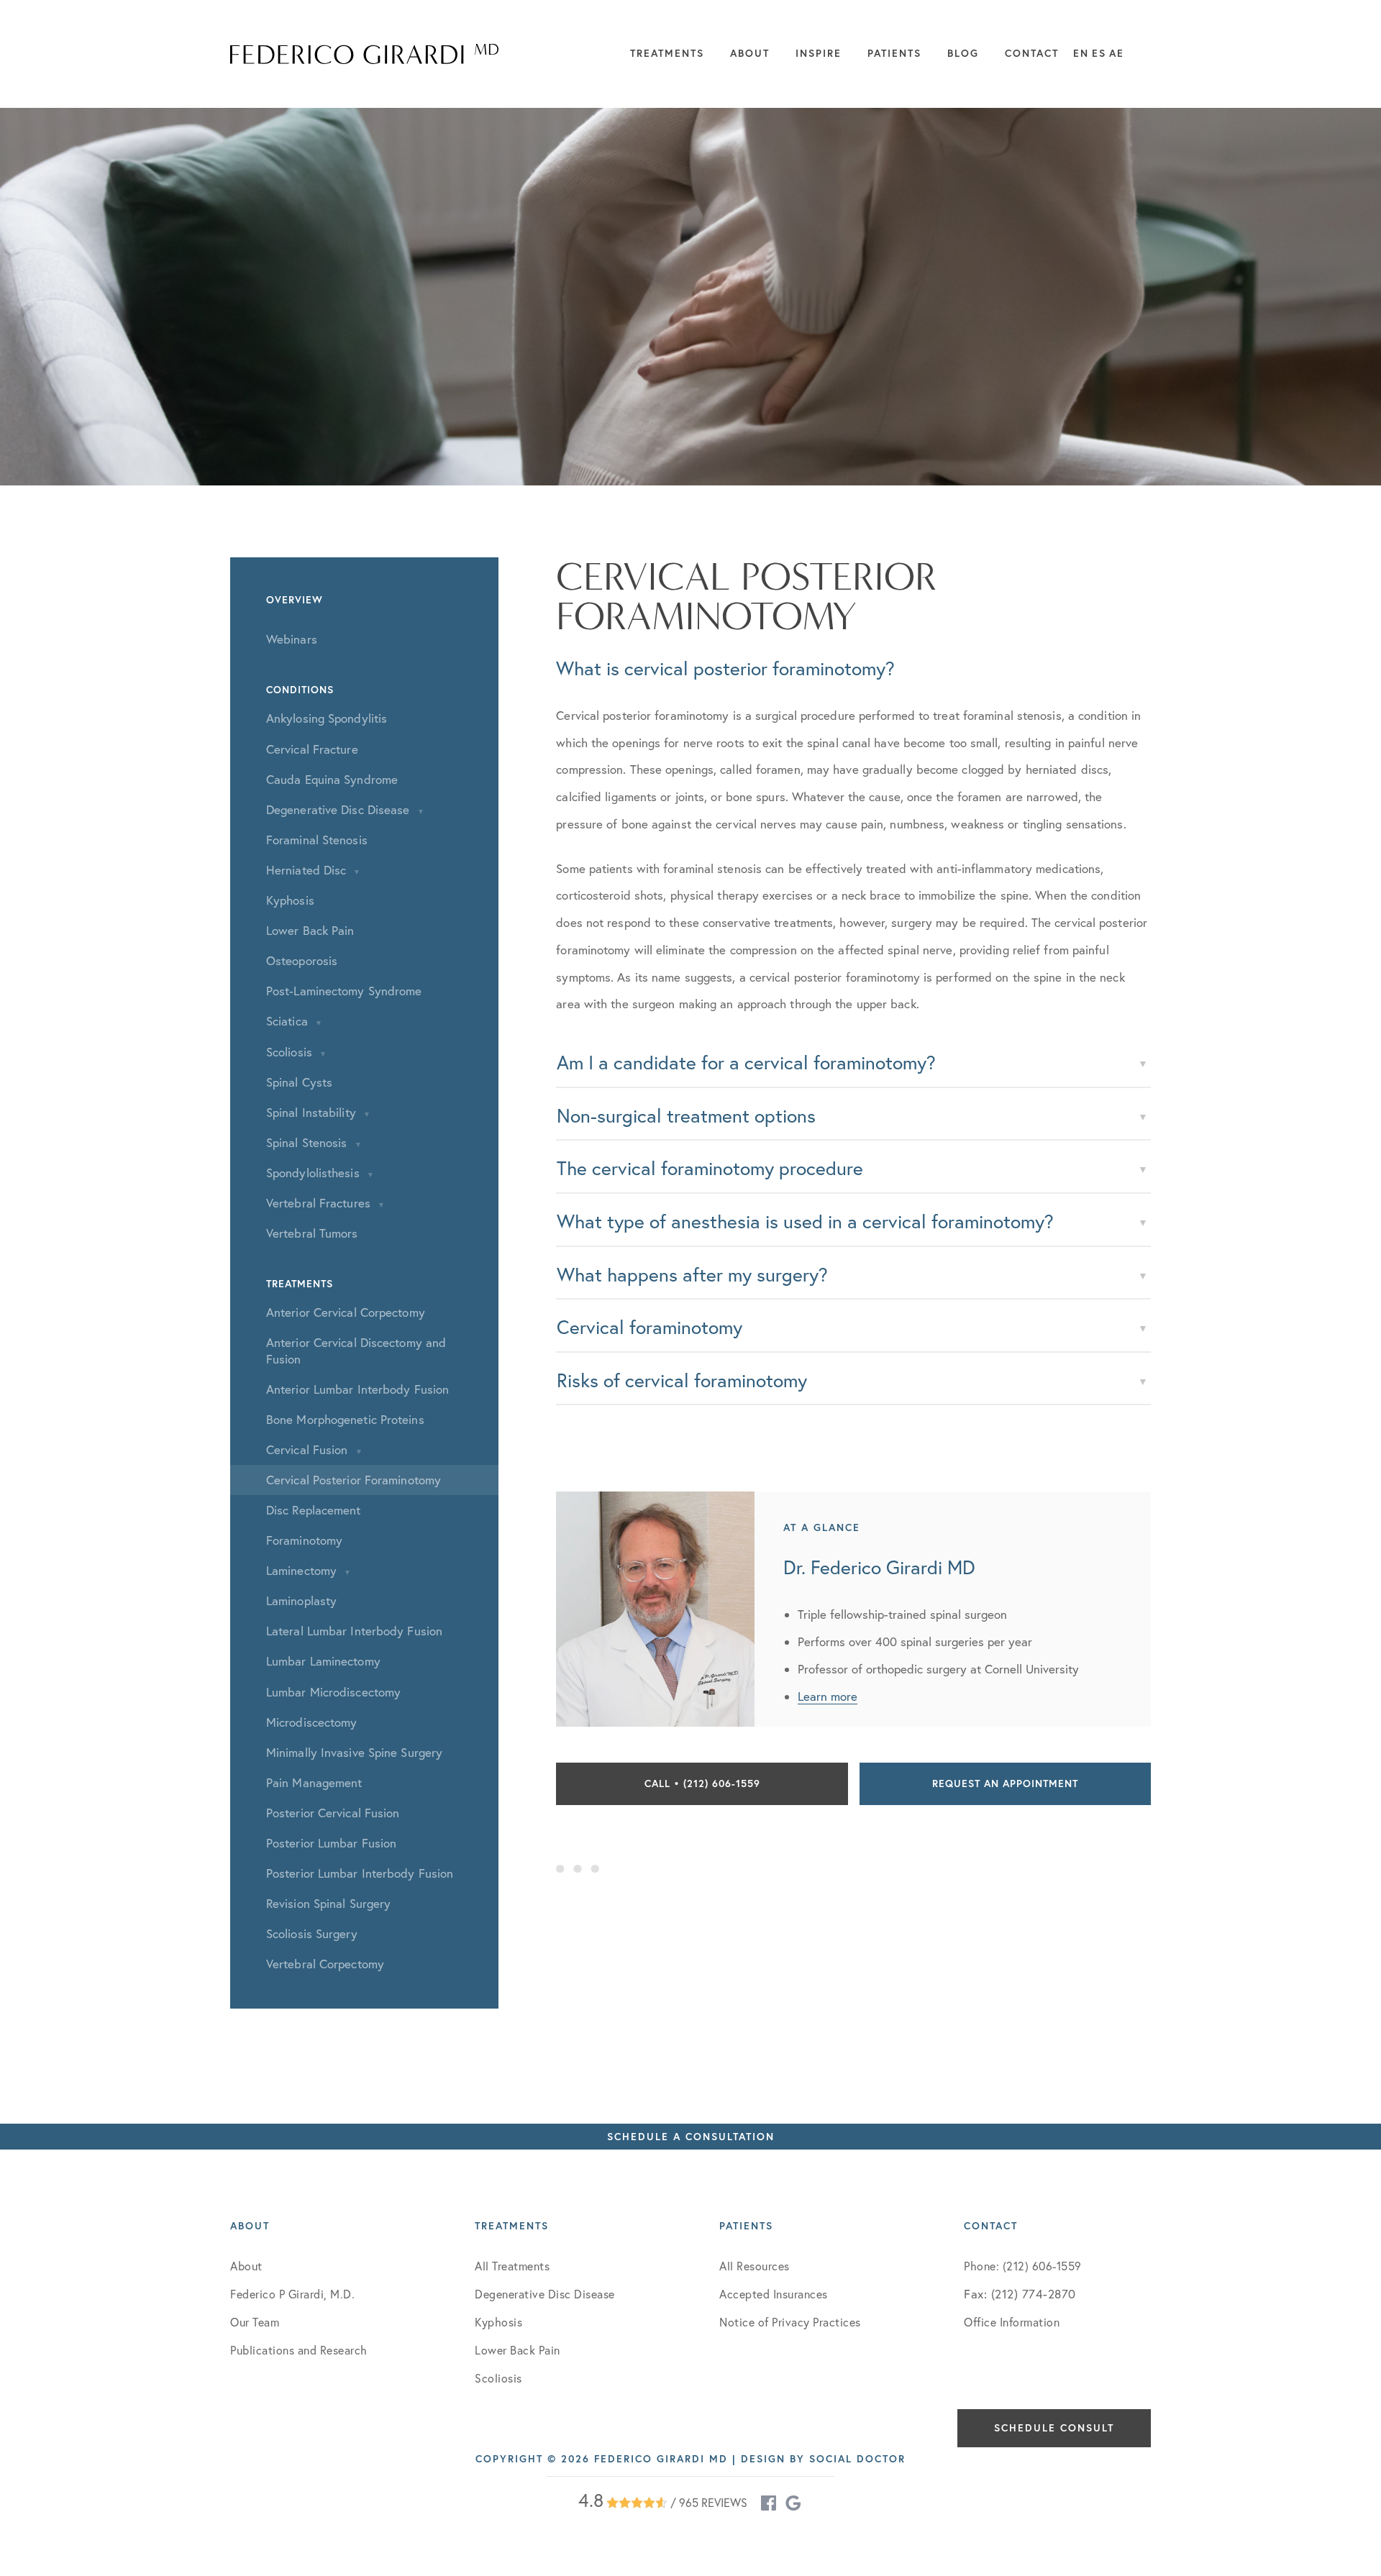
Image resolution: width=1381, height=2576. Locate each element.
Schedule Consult (1054, 2428)
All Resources (755, 2266)
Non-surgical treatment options (686, 1116)
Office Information (1012, 2322)
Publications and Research (299, 2350)
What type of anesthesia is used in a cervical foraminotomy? (805, 1221)
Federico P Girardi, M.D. (292, 2294)
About (750, 53)
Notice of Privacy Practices (790, 2322)
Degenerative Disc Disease (545, 2294)
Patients (894, 53)
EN (1081, 53)
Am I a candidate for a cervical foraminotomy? (746, 1063)
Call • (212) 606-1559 (702, 1783)
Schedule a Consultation (691, 2137)
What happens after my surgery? (692, 1275)
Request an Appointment (1005, 1783)
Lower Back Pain (518, 2350)
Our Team (255, 2322)
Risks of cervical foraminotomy (682, 1380)
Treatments (667, 53)
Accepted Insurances (774, 2294)
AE (1117, 53)
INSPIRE (819, 53)
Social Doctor (857, 2459)
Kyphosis (498, 2322)
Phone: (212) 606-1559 (1023, 2266)
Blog (963, 53)
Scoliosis (498, 2378)
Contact (1032, 53)
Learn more (828, 1696)
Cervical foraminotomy (650, 1327)
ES (1099, 53)
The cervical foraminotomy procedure (710, 1168)
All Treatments (512, 2266)
